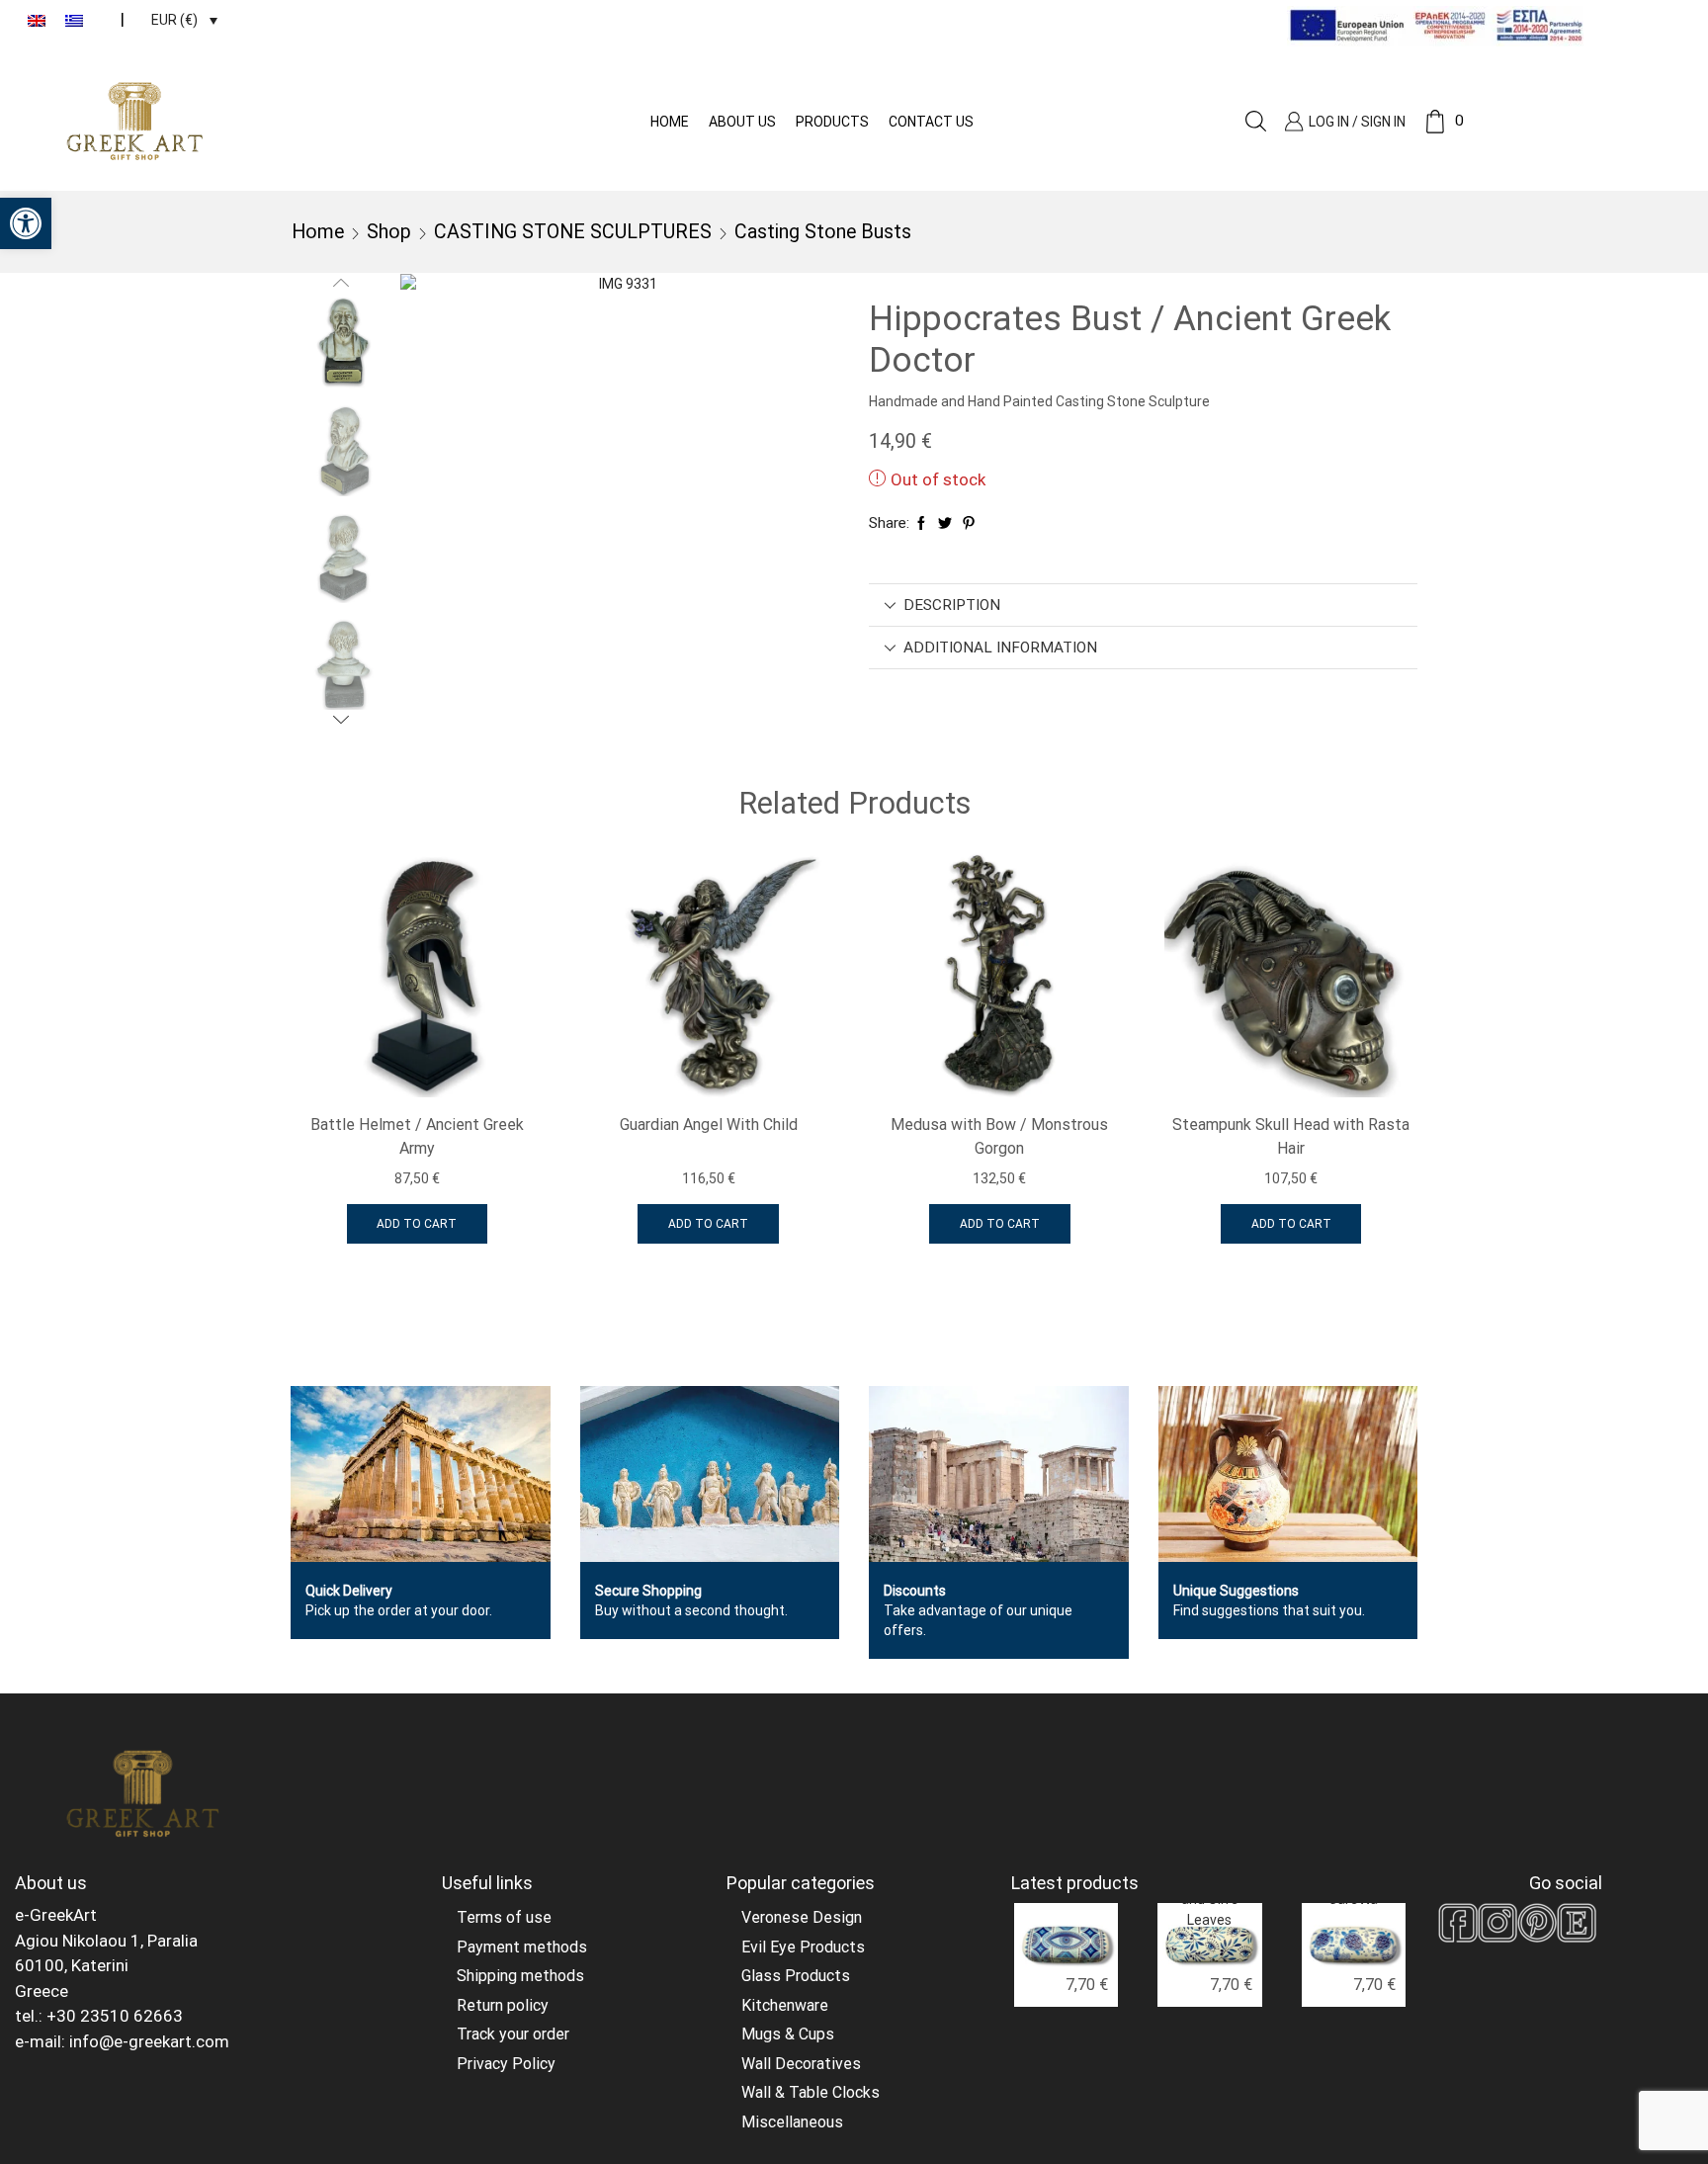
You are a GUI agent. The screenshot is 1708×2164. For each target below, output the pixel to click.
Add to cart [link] (417, 1224)
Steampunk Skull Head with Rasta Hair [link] (1291, 1136)
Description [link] (952, 605)
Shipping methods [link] (520, 1976)
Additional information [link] (1000, 648)
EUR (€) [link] (174, 20)
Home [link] (670, 122)
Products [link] (832, 122)
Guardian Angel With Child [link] (709, 1125)
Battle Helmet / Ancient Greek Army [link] (417, 1136)
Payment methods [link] (522, 1947)
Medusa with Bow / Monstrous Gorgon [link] (999, 1136)
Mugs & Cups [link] (788, 2034)
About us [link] (742, 122)
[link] (26, 223)
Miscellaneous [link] (792, 2122)
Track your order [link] (513, 2034)
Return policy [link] (503, 2005)
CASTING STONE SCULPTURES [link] (573, 232)
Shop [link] (389, 232)
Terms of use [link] (504, 1917)
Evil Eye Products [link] (803, 1947)
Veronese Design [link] (802, 1917)
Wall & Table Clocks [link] (811, 2092)
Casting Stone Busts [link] (823, 232)
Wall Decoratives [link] (801, 2064)
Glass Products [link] (796, 1976)
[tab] (1143, 605)
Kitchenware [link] (785, 2005)
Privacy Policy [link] (506, 2064)
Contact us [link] (931, 122)
